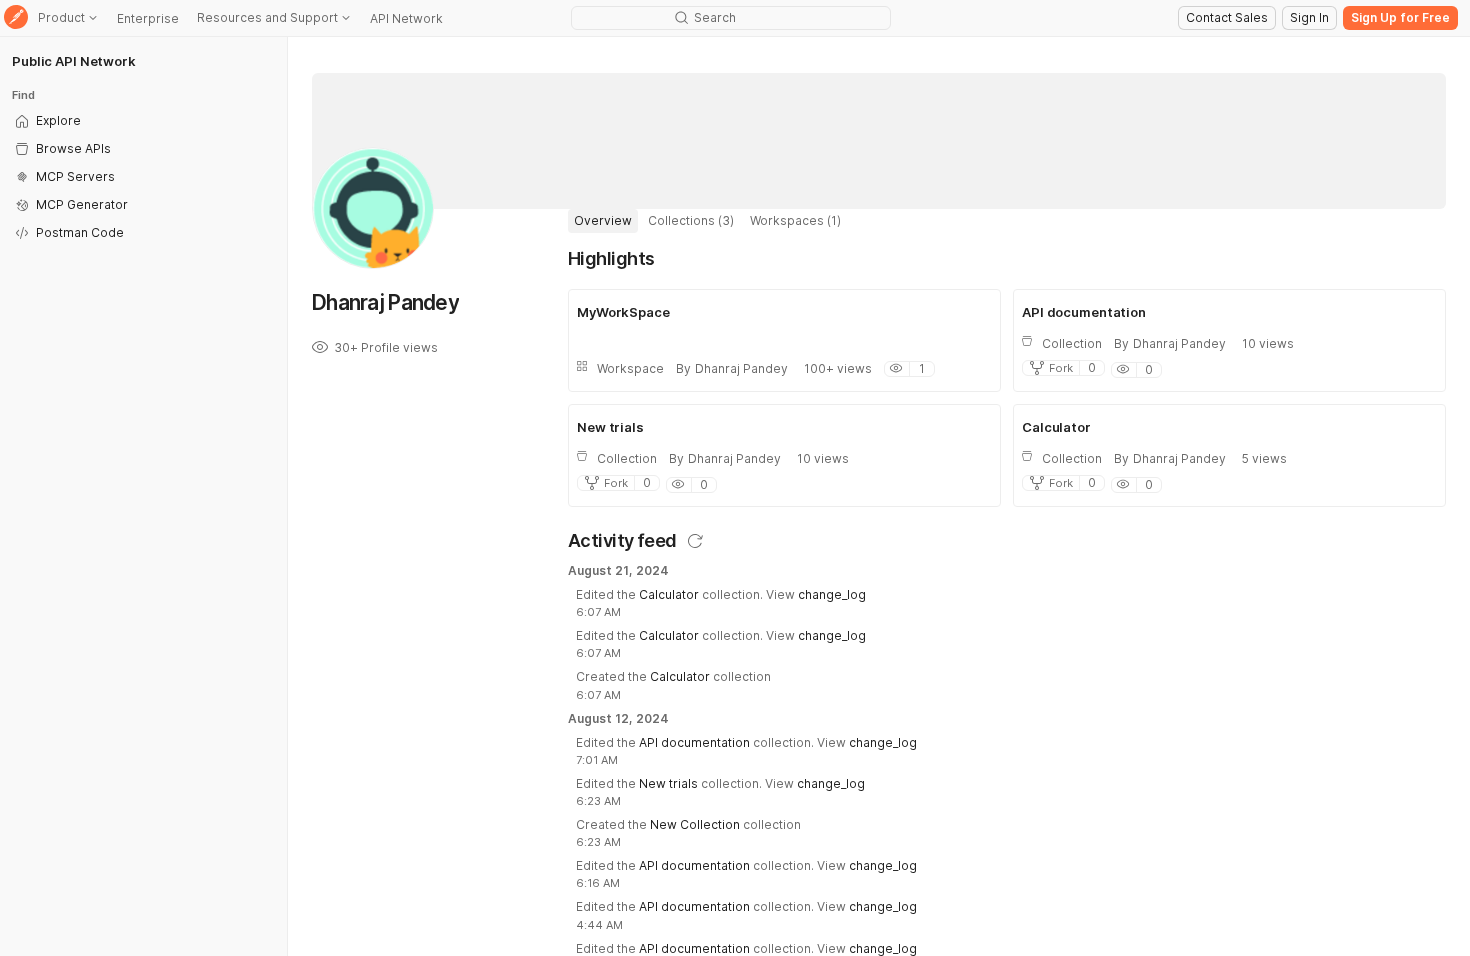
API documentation (694, 742)
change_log (832, 594)
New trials (668, 783)
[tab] (603, 221)
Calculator (669, 594)
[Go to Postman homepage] (16, 18)
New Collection (695, 824)
